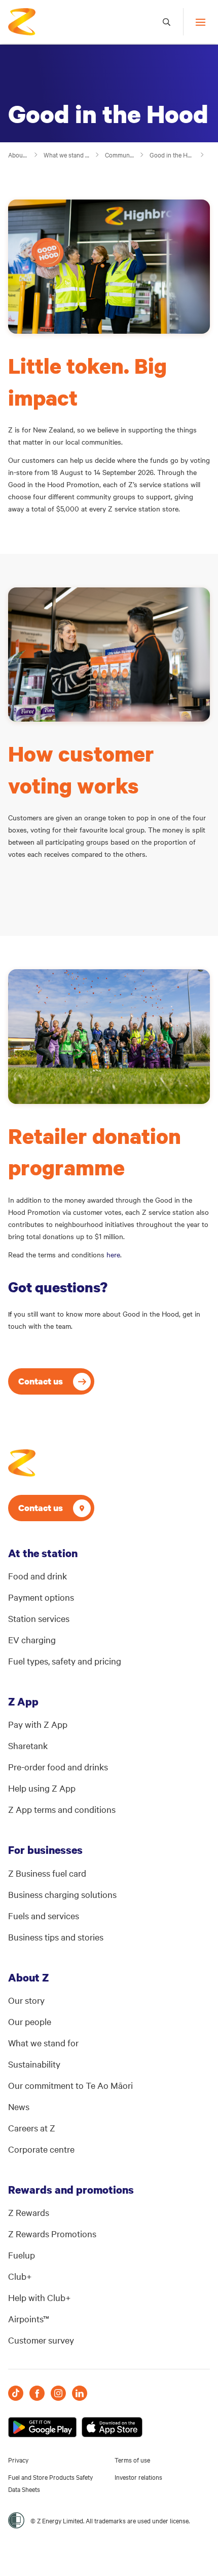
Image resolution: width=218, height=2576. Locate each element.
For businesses (45, 1850)
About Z (18, 154)
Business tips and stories (56, 1937)
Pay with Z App (38, 1724)
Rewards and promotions (71, 2190)
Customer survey (41, 2340)
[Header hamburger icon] (196, 22)
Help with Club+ (40, 2297)
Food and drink (38, 1576)
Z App (23, 1701)
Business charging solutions (62, 1894)
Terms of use (132, 2460)
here (113, 1254)
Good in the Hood (172, 154)
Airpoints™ (29, 2319)
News (19, 2106)
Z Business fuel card (47, 1873)
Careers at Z (32, 2128)
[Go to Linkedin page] (80, 2393)
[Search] (167, 22)
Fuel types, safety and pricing (65, 1661)
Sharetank (28, 1745)
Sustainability (34, 2064)
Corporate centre (41, 2149)
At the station (43, 1553)
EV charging (32, 1639)
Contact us (41, 1381)
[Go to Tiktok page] (16, 2393)
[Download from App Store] (112, 2427)
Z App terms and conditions (62, 1809)
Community (120, 154)
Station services (39, 1618)
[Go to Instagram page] (58, 2393)
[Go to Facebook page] (37, 2393)
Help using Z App (42, 1788)
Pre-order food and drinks (58, 1767)
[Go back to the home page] (22, 22)
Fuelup (22, 2255)
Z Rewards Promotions (52, 2233)
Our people (30, 2021)
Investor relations (138, 2477)
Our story (26, 2000)
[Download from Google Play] (42, 2427)
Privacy (18, 2460)
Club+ (20, 2276)
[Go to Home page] (22, 1463)
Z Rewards (29, 2212)
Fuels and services (44, 1915)
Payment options (41, 1597)
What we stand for (67, 154)
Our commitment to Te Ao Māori (70, 2085)
